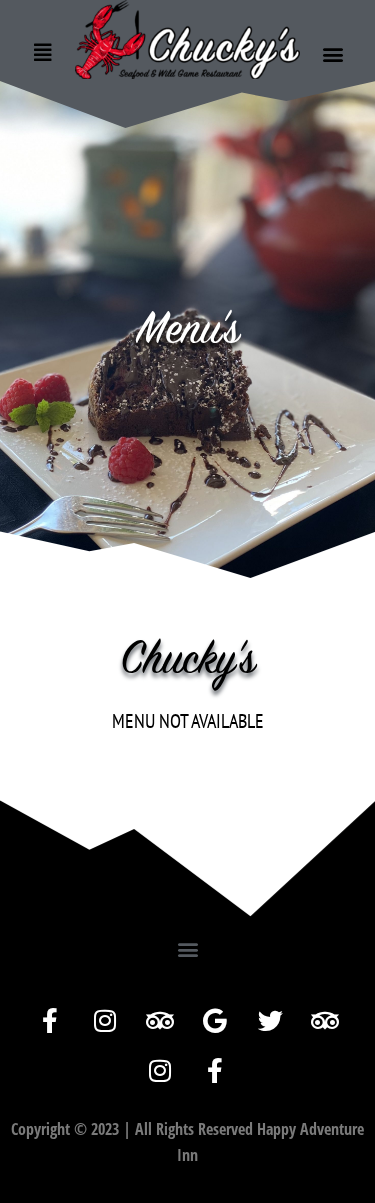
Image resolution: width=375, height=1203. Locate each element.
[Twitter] (270, 1021)
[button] (332, 54)
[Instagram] (105, 1021)
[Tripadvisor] (160, 1021)
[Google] (215, 1021)
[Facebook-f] (50, 1021)
